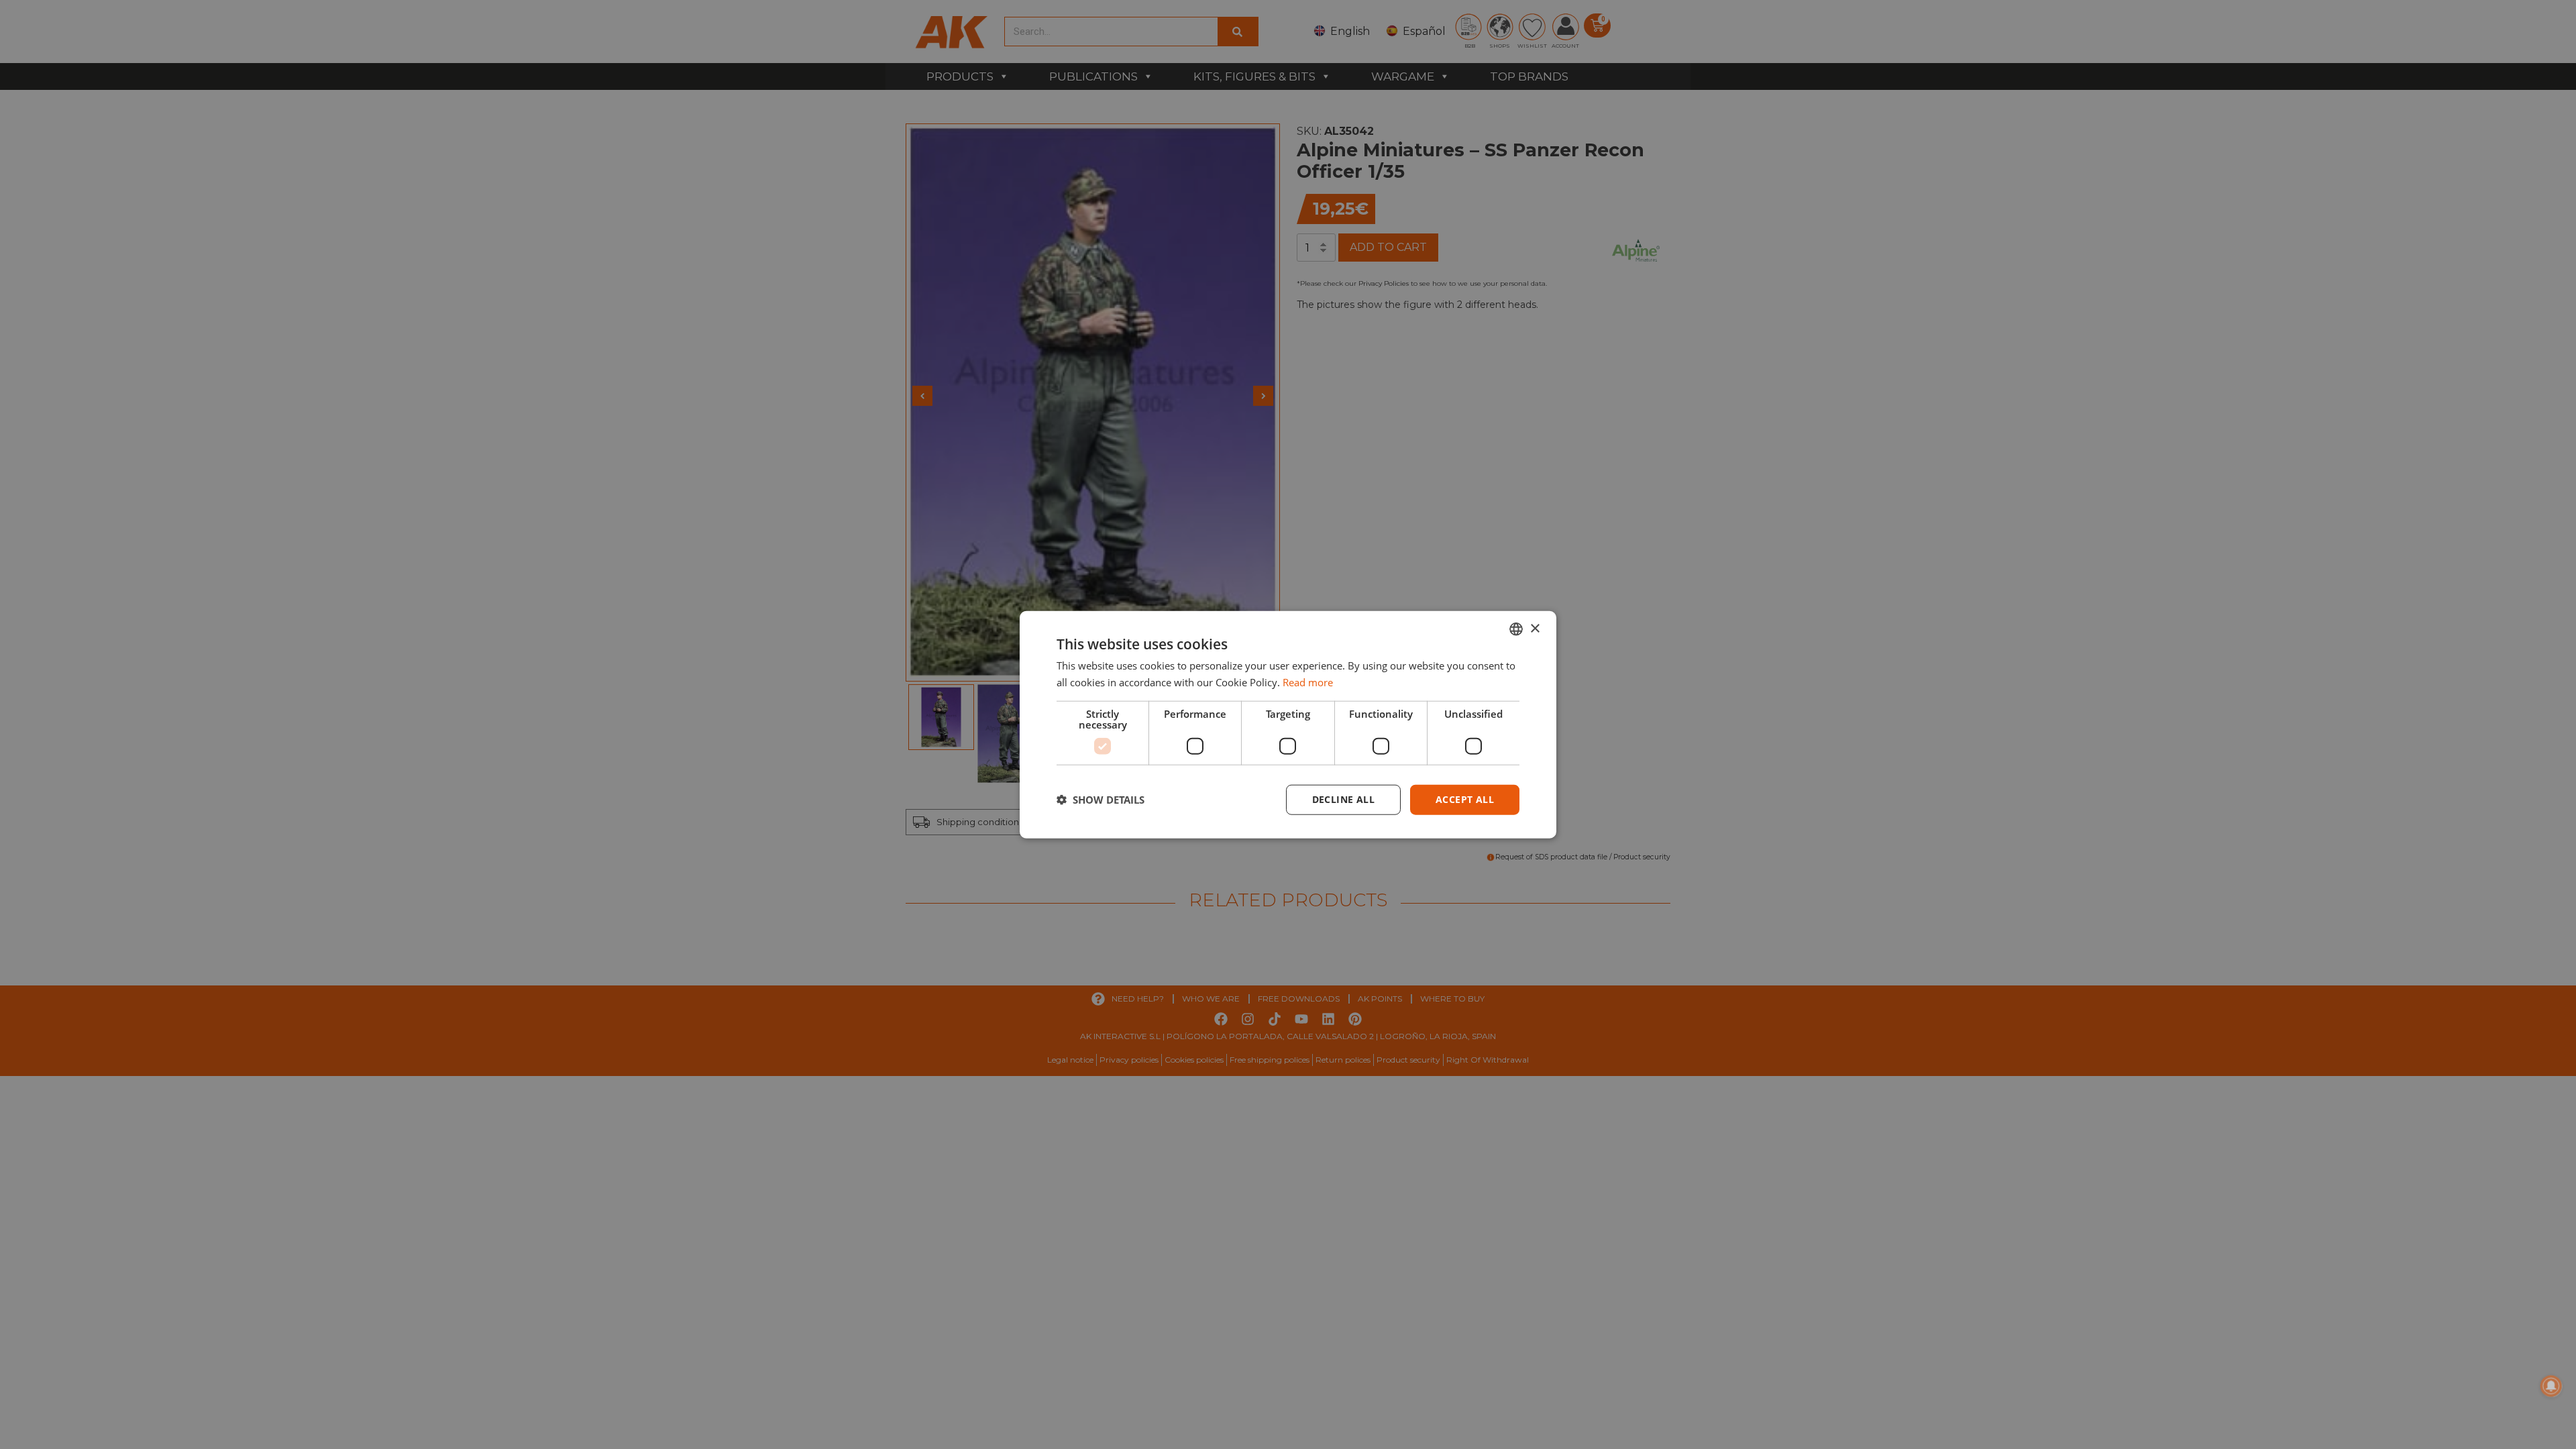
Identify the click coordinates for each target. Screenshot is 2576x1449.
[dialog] (1288, 725)
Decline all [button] (1343, 799)
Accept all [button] (1465, 799)
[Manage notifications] (2551, 1386)
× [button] (1535, 628)
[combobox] (1516, 629)
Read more (1308, 682)
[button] (1101, 800)
